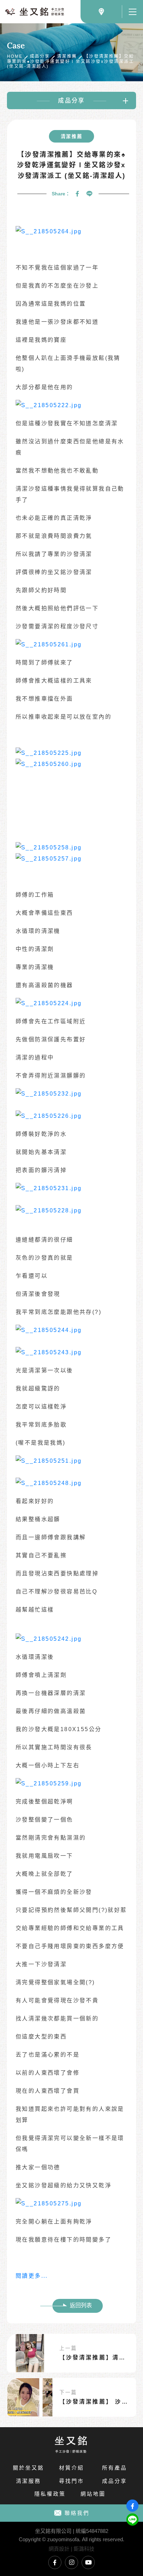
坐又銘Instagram (71, 2562)
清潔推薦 (67, 56)
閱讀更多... (32, 2276)
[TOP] (132, 2535)
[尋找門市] (101, 12)
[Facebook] (77, 194)
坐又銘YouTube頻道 (88, 2562)
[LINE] (132, 2520)
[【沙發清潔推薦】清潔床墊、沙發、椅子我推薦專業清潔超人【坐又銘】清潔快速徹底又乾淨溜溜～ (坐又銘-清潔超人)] (30, 2353)
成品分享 (40, 56)
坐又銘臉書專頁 (55, 2562)
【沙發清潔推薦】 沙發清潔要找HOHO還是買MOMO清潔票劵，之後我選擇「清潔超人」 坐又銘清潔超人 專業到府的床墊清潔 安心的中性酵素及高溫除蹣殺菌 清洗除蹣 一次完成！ (95, 2402)
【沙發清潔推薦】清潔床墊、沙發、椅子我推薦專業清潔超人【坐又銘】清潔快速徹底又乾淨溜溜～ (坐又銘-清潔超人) (95, 2357)
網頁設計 (59, 2549)
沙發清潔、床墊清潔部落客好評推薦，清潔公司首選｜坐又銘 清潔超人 (35, 12)
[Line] (90, 194)
